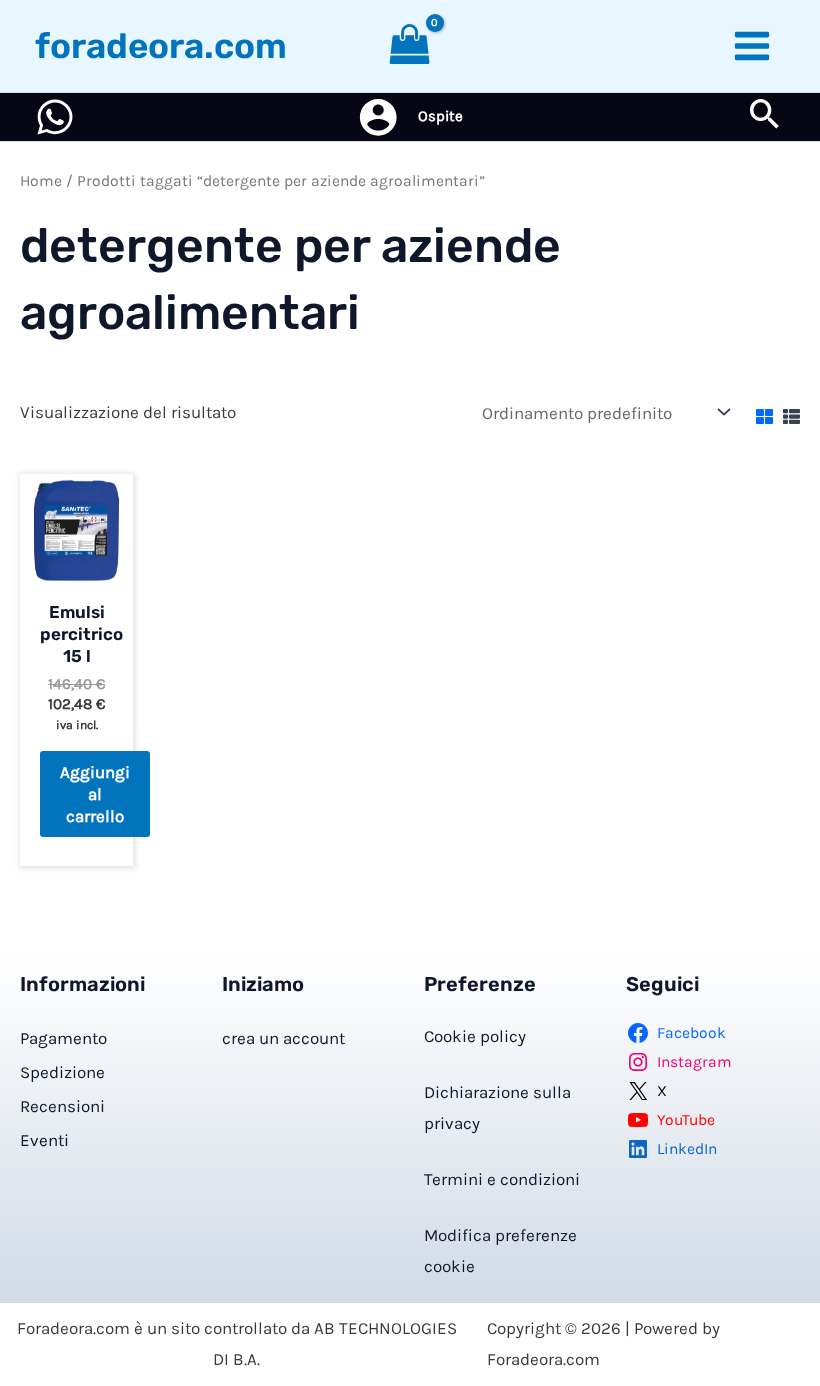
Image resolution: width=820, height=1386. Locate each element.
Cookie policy (475, 1036)
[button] (765, 117)
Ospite (440, 116)
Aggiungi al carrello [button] (95, 794)
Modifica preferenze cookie (500, 1251)
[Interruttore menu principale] (753, 46)
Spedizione (62, 1072)
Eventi (44, 1140)
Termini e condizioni (502, 1179)
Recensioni (62, 1106)
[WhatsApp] (55, 117)
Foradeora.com (161, 46)
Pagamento (63, 1038)
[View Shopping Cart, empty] (410, 46)
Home (41, 181)
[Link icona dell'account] (378, 117)
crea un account (283, 1038)
